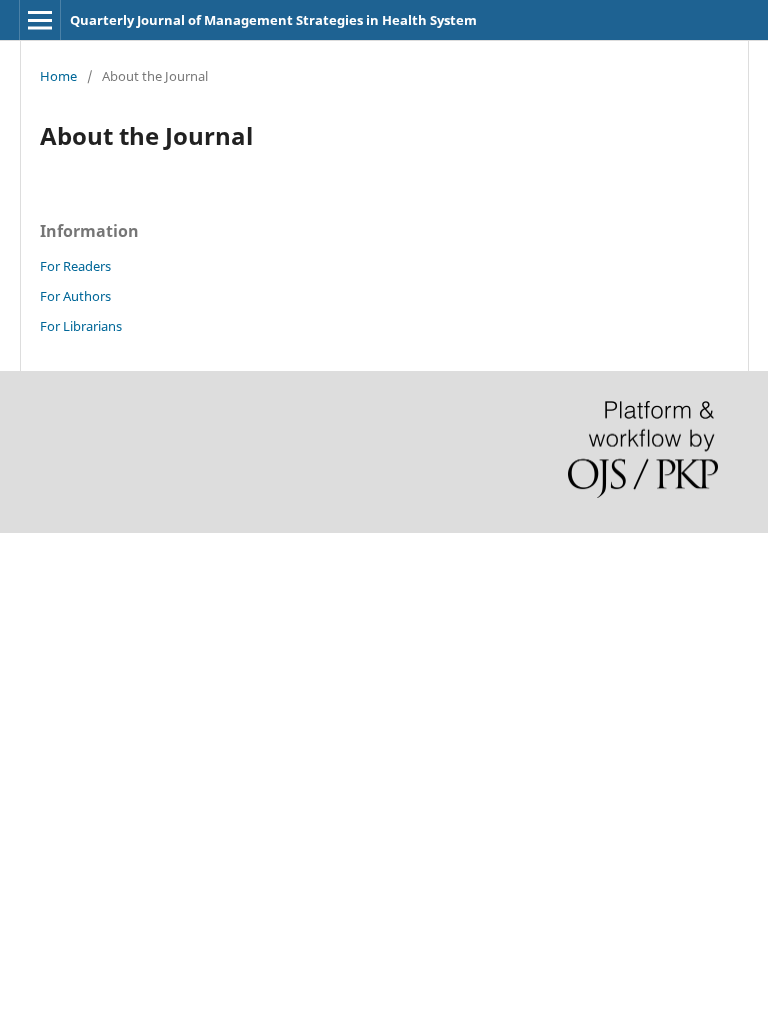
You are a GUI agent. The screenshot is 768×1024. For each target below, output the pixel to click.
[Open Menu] (40, 20)
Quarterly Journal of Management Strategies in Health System (273, 20)
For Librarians (81, 326)
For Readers (75, 266)
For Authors (75, 296)
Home (58, 76)
